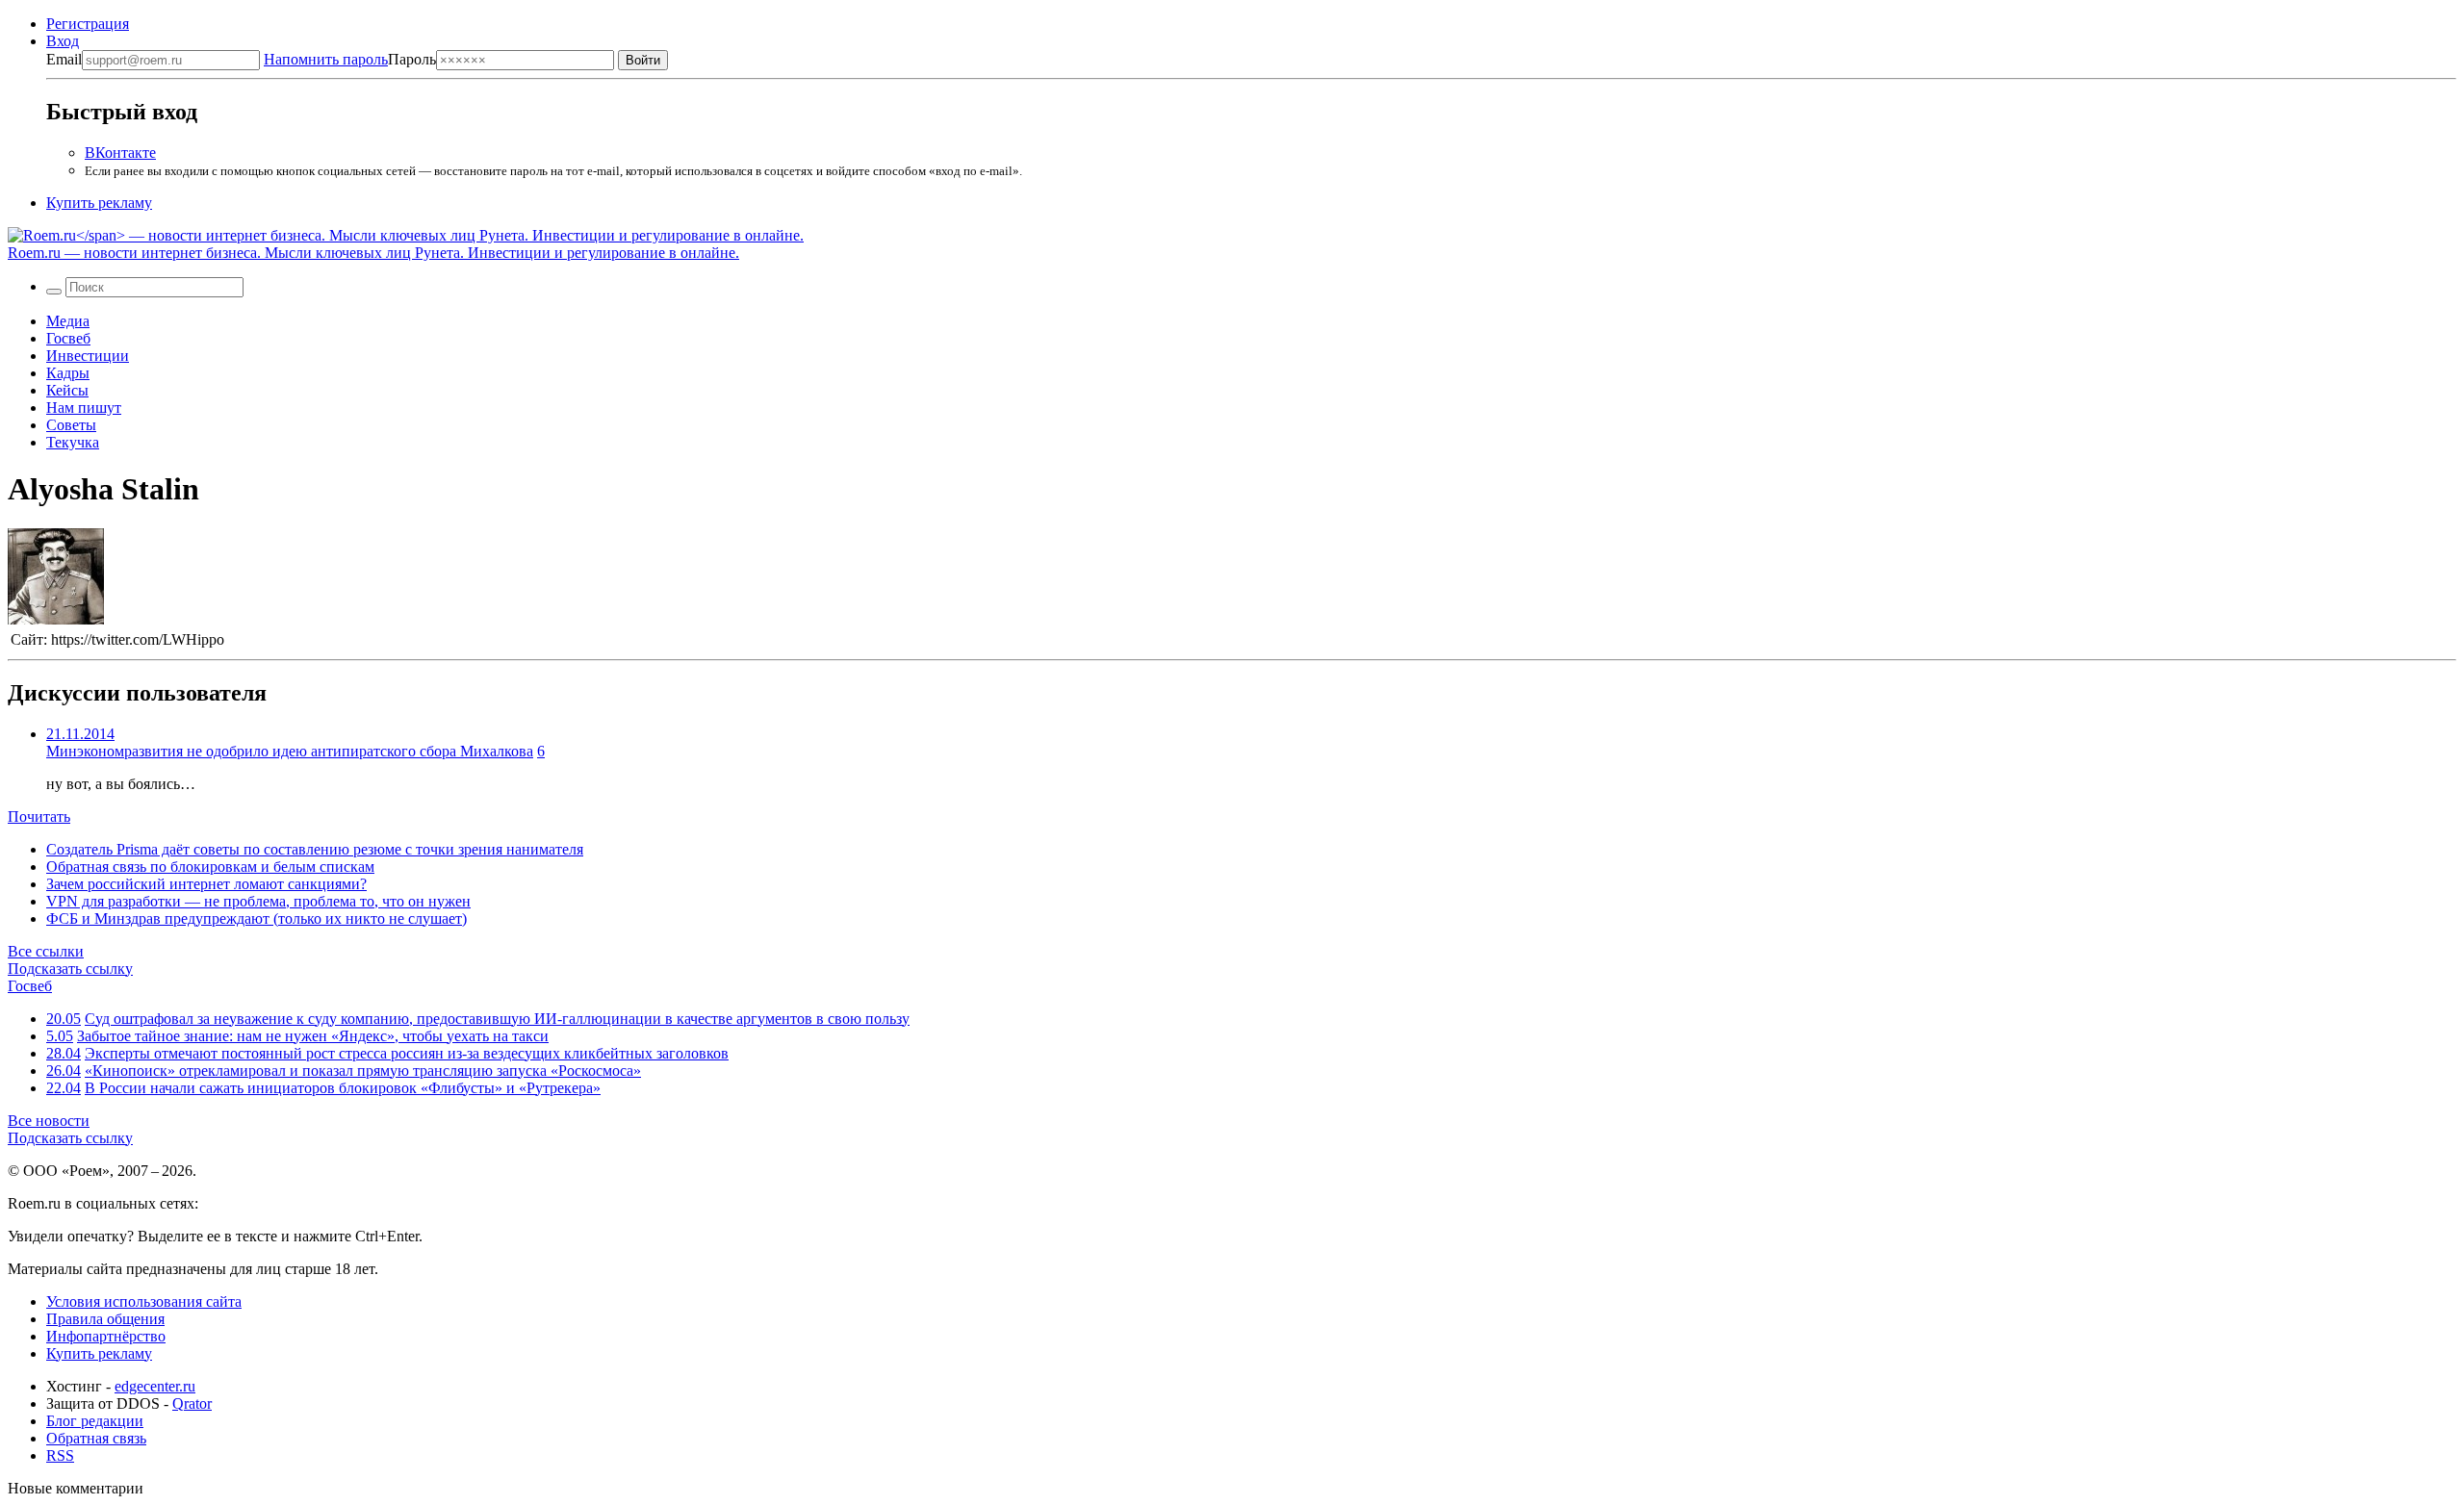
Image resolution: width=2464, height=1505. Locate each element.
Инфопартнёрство (106, 1336)
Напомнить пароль (326, 59)
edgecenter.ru (155, 1386)
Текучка (73, 442)
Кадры (68, 373)
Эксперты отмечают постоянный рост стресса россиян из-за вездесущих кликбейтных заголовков (407, 1053)
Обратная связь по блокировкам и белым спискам (210, 867)
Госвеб (68, 338)
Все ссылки (46, 951)
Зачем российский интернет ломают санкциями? (206, 884)
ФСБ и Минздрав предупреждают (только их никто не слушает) (257, 918)
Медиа (68, 321)
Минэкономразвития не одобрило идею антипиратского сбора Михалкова (290, 751)
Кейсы (67, 390)
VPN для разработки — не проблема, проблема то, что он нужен (258, 901)
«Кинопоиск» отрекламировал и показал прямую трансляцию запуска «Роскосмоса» (363, 1071)
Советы (71, 425)
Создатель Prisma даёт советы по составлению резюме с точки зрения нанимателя (315, 849)
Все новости (49, 1121)
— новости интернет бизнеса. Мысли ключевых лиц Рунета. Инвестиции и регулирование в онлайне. (373, 253)
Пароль (350, 59)
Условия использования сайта (144, 1301)
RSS (60, 1455)
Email (64, 59)
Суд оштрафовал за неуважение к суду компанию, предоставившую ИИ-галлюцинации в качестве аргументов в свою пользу (497, 1019)
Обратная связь (96, 1438)
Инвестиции (88, 356)
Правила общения (105, 1319)
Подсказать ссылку (70, 969)
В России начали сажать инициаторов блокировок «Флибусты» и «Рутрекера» (343, 1088)
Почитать (39, 816)
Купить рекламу (99, 203)
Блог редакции (95, 1421)
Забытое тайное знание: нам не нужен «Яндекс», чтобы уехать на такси (313, 1036)
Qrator (192, 1403)
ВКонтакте (120, 153)
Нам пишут (84, 408)
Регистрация (88, 24)
